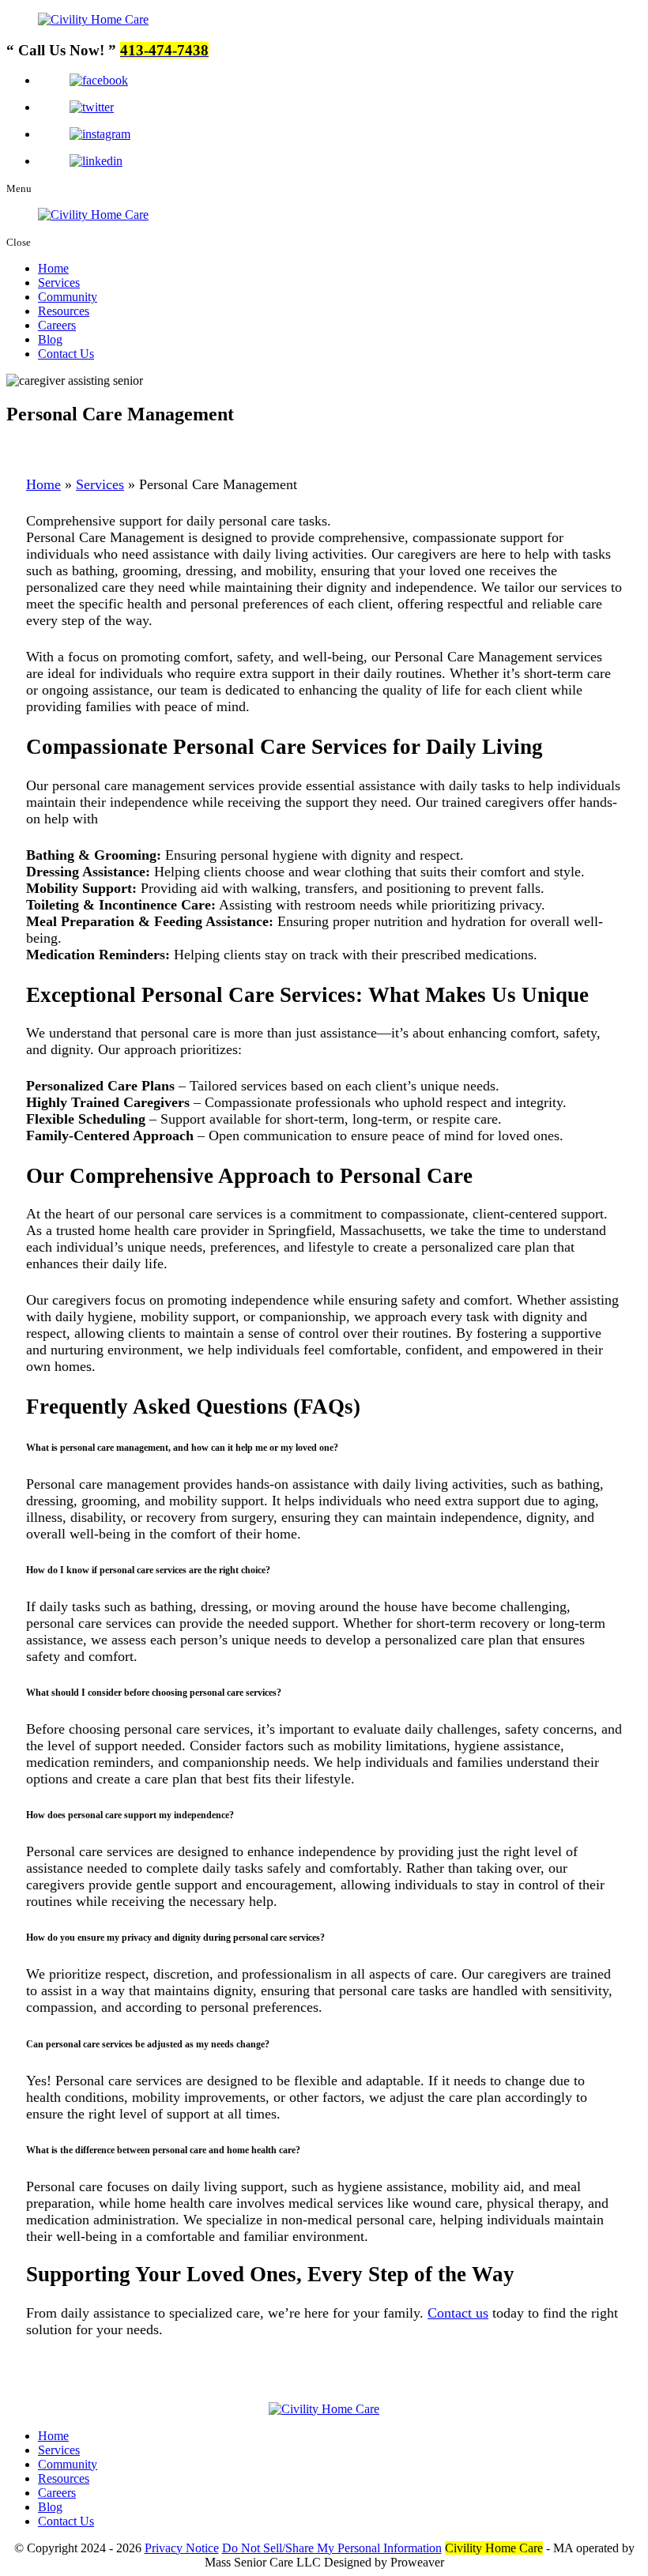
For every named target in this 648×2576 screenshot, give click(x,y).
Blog (50, 339)
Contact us (458, 2313)
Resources (64, 311)
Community (68, 297)
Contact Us (66, 354)
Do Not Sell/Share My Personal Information (332, 2548)
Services (59, 282)
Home (53, 268)
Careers (57, 325)
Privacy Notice (182, 2548)
